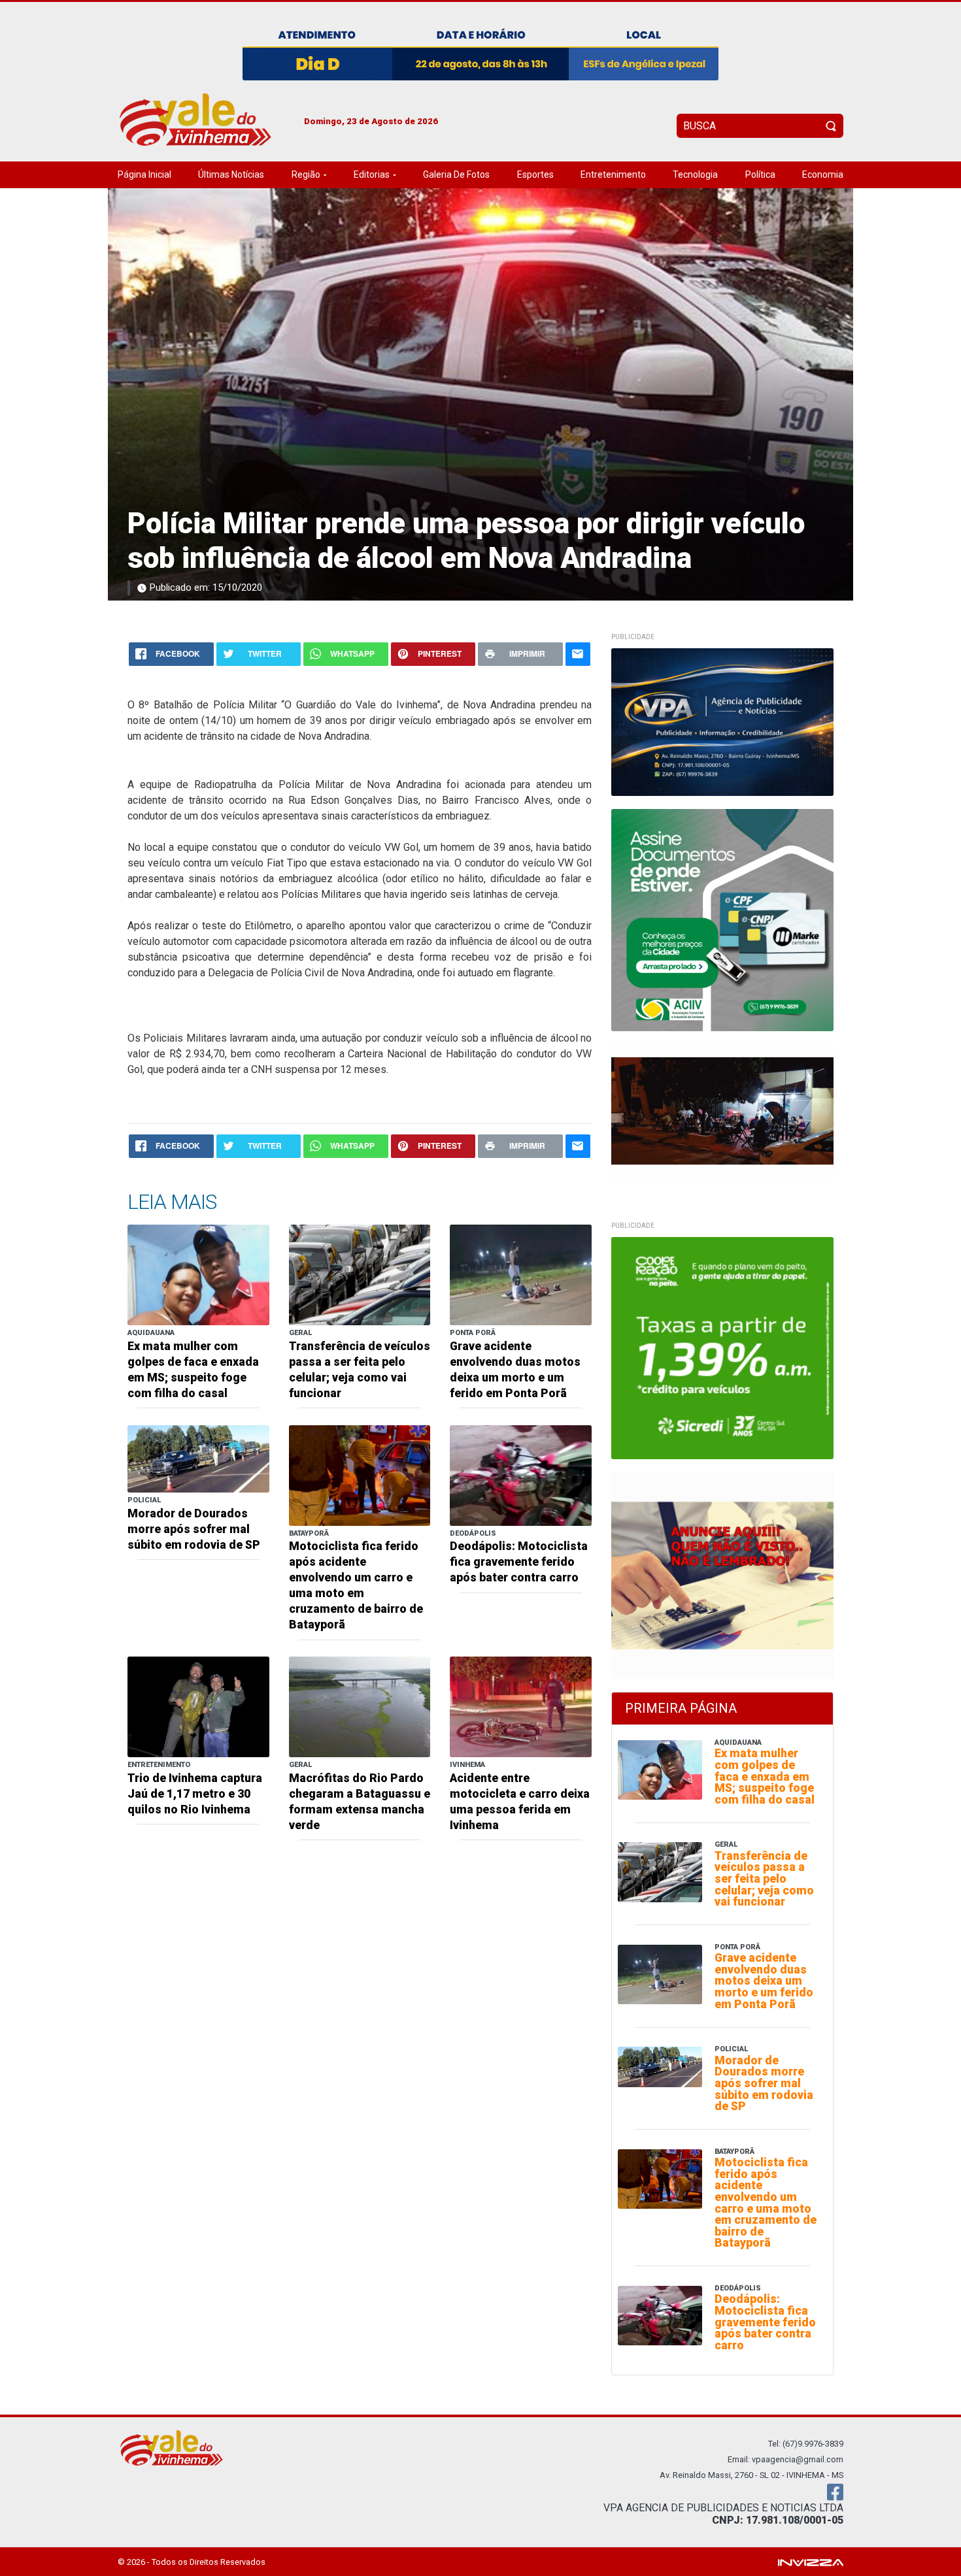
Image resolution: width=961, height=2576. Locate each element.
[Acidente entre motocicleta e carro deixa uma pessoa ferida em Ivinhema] (521, 1707)
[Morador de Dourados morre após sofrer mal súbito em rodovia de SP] (198, 1458)
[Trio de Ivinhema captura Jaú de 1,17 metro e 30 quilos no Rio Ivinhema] (198, 1707)
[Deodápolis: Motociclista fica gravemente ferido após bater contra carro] (521, 1475)
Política (760, 174)
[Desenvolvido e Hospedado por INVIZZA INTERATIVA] (811, 2561)
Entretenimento (613, 174)
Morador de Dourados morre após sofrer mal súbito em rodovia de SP (194, 1529)
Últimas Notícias (231, 174)
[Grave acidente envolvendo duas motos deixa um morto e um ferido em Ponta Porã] (521, 1274)
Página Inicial (144, 174)
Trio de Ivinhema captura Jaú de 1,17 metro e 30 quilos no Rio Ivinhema (195, 1794)
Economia (823, 174)
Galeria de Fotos (456, 174)
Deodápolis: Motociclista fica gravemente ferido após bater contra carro (519, 1562)
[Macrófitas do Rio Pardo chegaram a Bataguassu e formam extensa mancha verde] (360, 1707)
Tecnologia (695, 174)
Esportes (535, 174)
